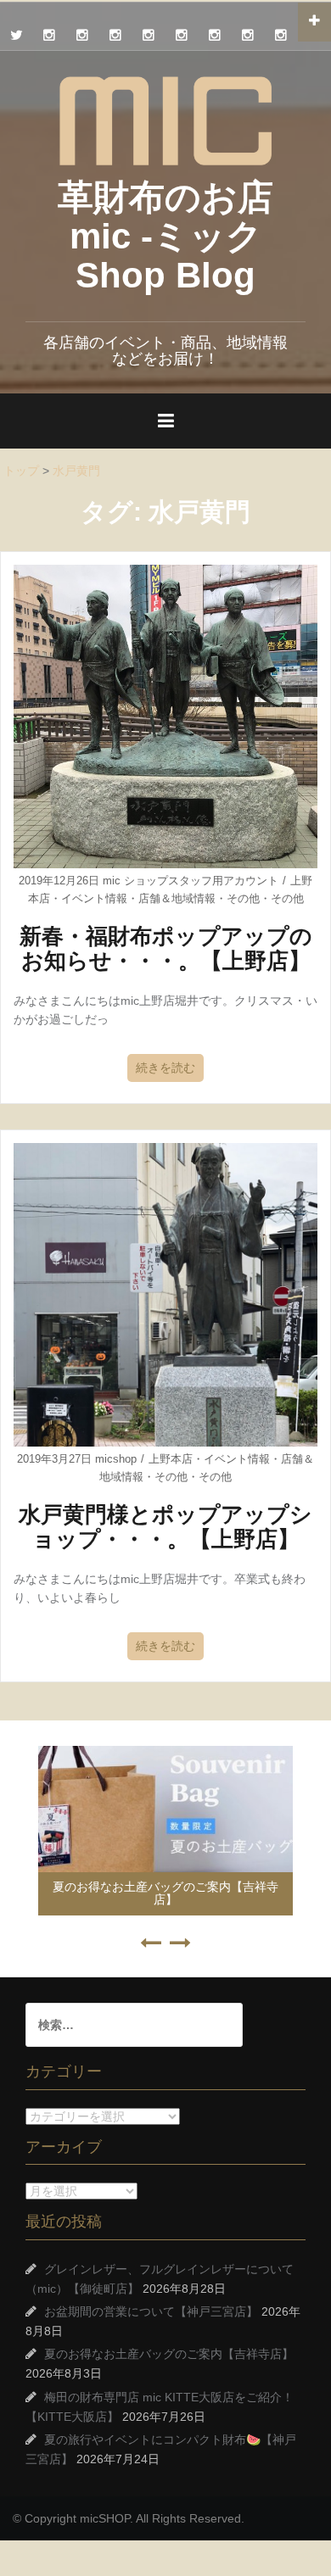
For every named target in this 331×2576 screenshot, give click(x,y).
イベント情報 (94, 898)
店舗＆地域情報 (177, 898)
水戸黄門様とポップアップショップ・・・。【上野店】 (165, 1527)
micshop (116, 1459)
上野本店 (171, 1459)
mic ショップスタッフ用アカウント (191, 881)
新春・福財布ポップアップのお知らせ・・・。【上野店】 (166, 948)
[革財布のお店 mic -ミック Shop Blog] (165, 120)
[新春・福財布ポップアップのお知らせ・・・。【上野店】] (165, 716)
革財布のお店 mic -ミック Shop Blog (165, 236)
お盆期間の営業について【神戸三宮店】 (151, 2311)
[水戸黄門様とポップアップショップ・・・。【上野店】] (165, 1293)
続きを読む (165, 1068)
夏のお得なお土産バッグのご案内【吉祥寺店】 (165, 1893)
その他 (243, 898)
